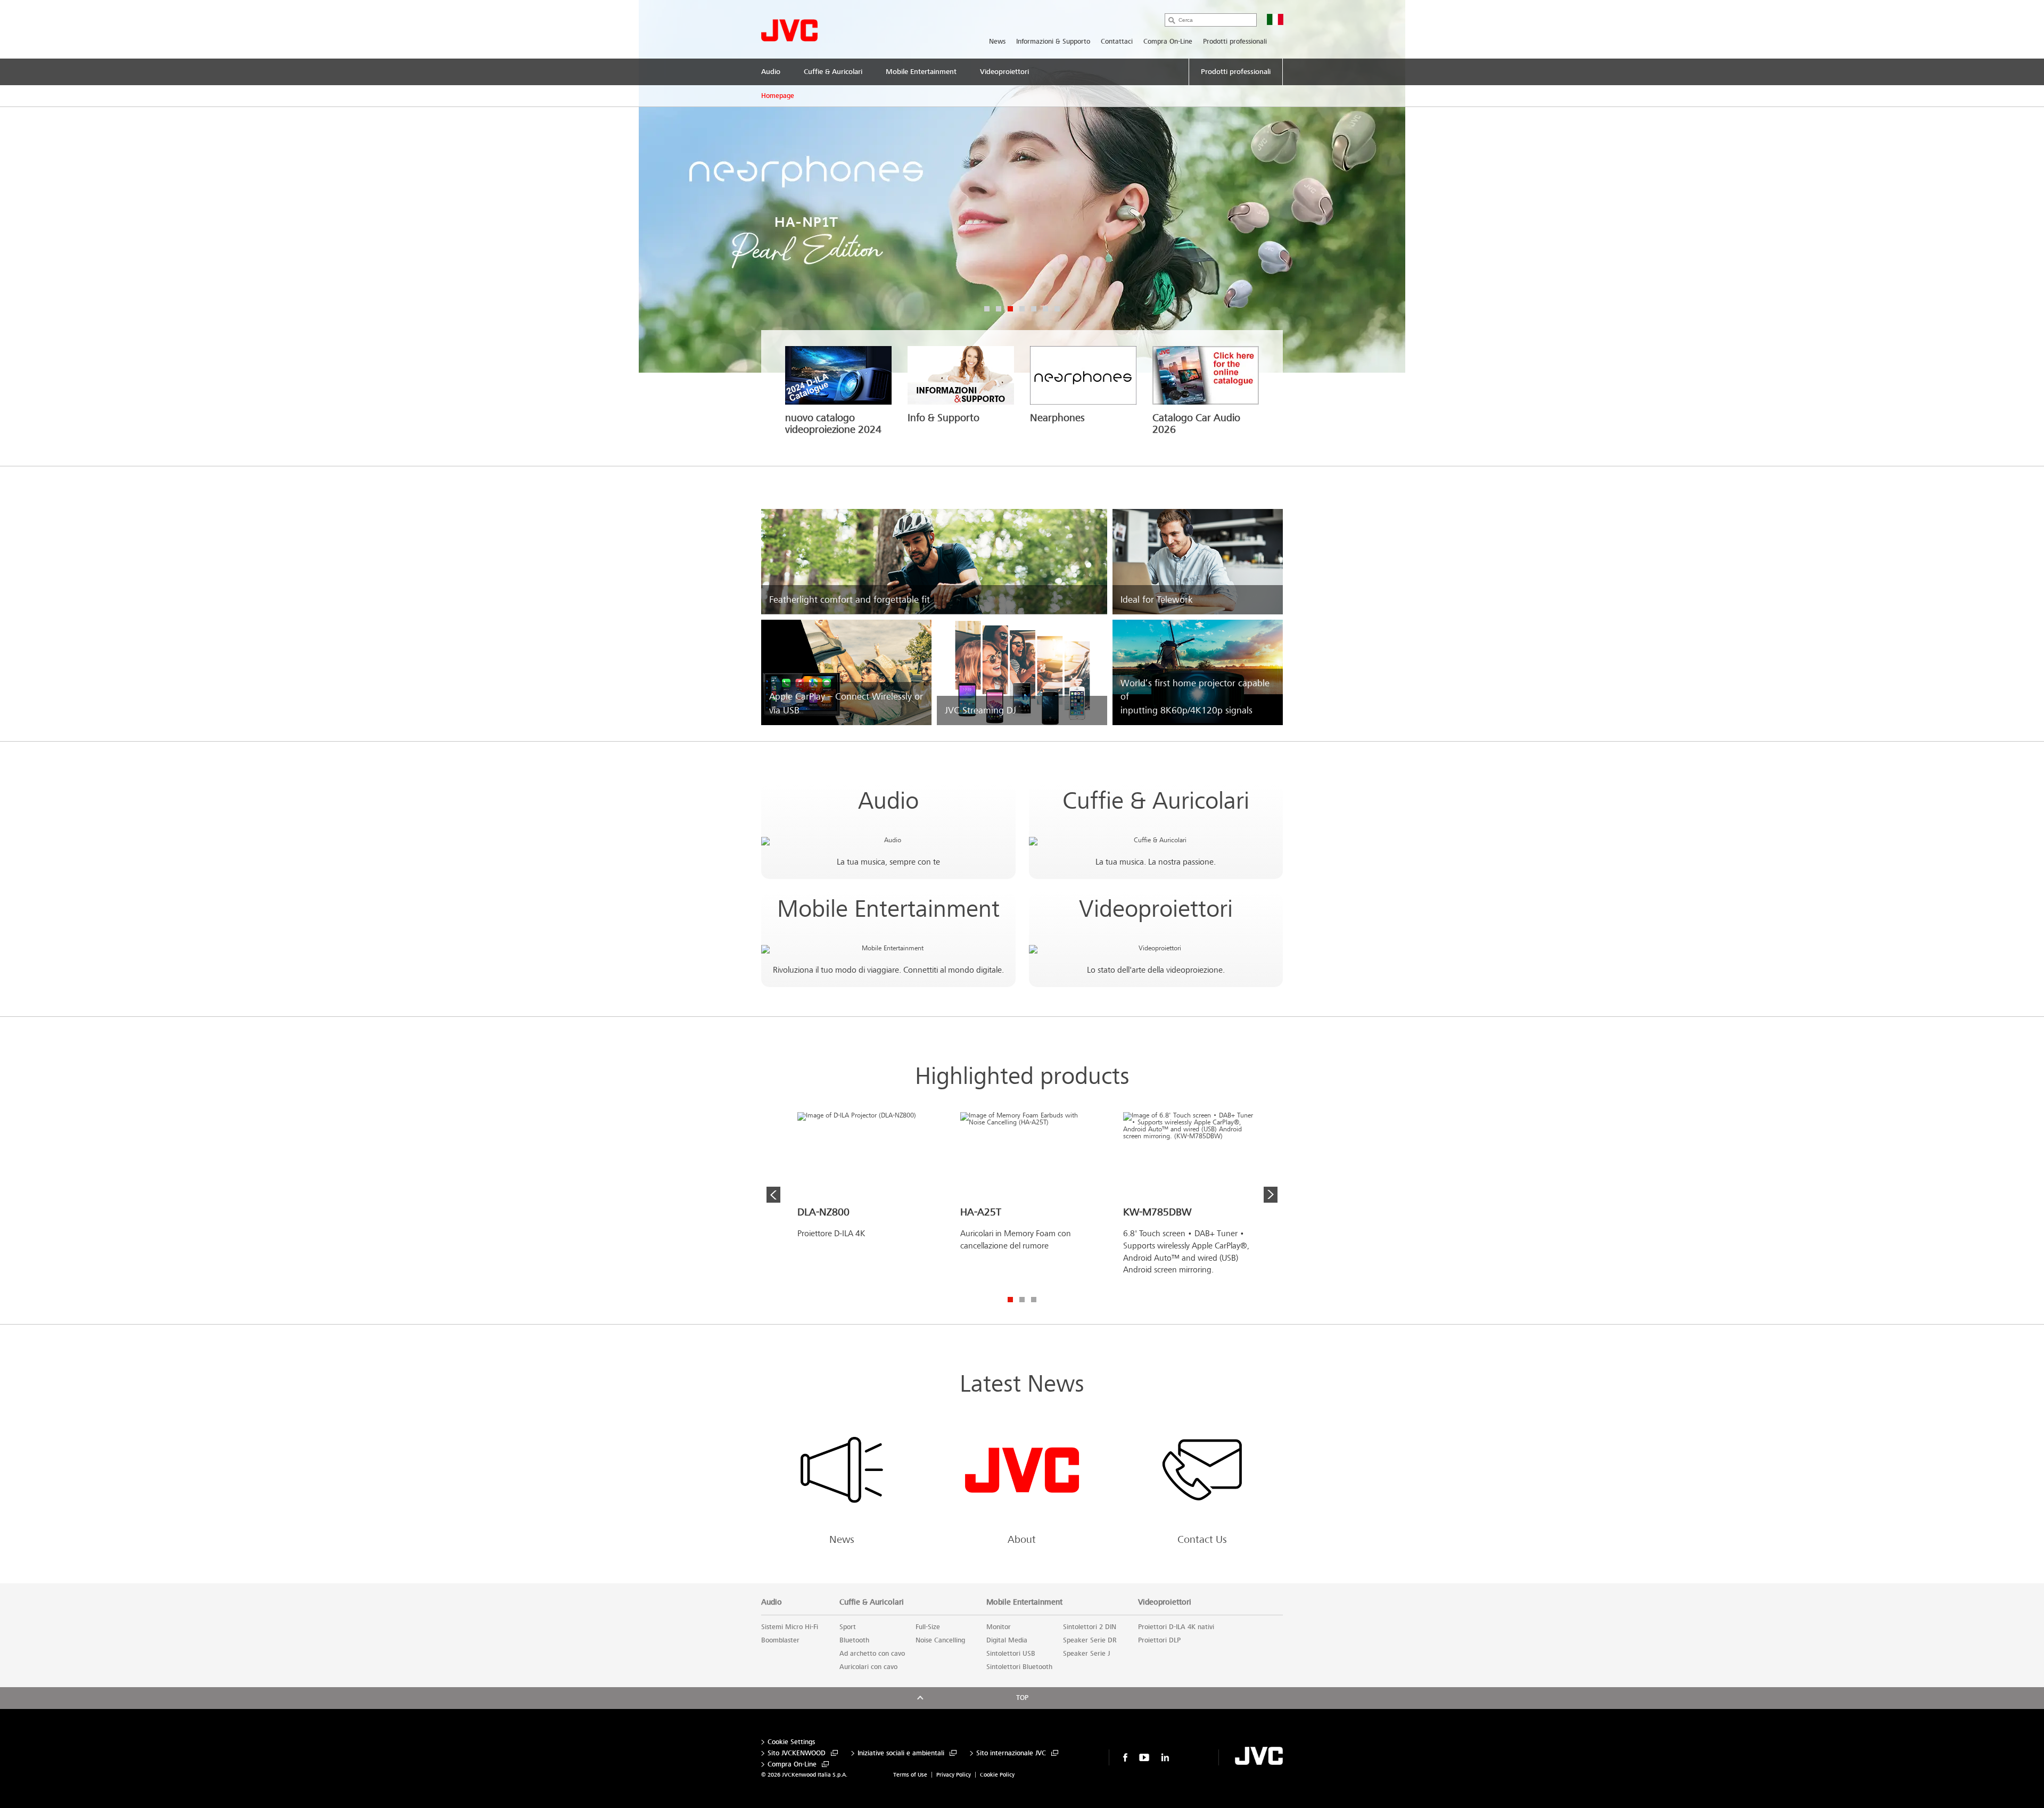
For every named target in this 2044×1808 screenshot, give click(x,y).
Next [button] (1271, 1195)
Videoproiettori (1156, 909)
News (997, 42)
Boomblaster (780, 1640)
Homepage (778, 96)
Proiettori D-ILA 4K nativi (1176, 1627)
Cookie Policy (997, 1775)
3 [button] (1010, 309)
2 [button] (999, 309)
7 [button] (1057, 309)
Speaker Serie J (1086, 1654)
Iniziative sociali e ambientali (901, 1753)
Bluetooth (854, 1640)
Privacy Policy (954, 1775)
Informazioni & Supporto (1053, 42)
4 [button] (1022, 309)
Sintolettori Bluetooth (1019, 1667)
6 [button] (1045, 309)
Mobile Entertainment (888, 909)
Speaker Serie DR (1090, 1640)
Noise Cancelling (940, 1640)
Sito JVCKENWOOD (797, 1753)
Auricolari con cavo (868, 1667)
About (1022, 1540)
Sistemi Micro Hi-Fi (790, 1627)
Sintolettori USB (1011, 1654)
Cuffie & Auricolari (1156, 801)
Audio (888, 801)
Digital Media (1007, 1640)
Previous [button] (773, 1195)
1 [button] (987, 309)
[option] (1022, 186)
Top (1022, 1698)
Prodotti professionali (1235, 42)
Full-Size (928, 1627)
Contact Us (1202, 1540)
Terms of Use (910, 1775)
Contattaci (1117, 42)
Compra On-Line (1168, 42)
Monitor (999, 1627)
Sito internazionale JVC (1011, 1753)
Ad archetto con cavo (872, 1654)
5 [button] (1034, 309)
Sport (848, 1627)
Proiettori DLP (1159, 1640)
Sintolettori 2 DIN (1090, 1627)
